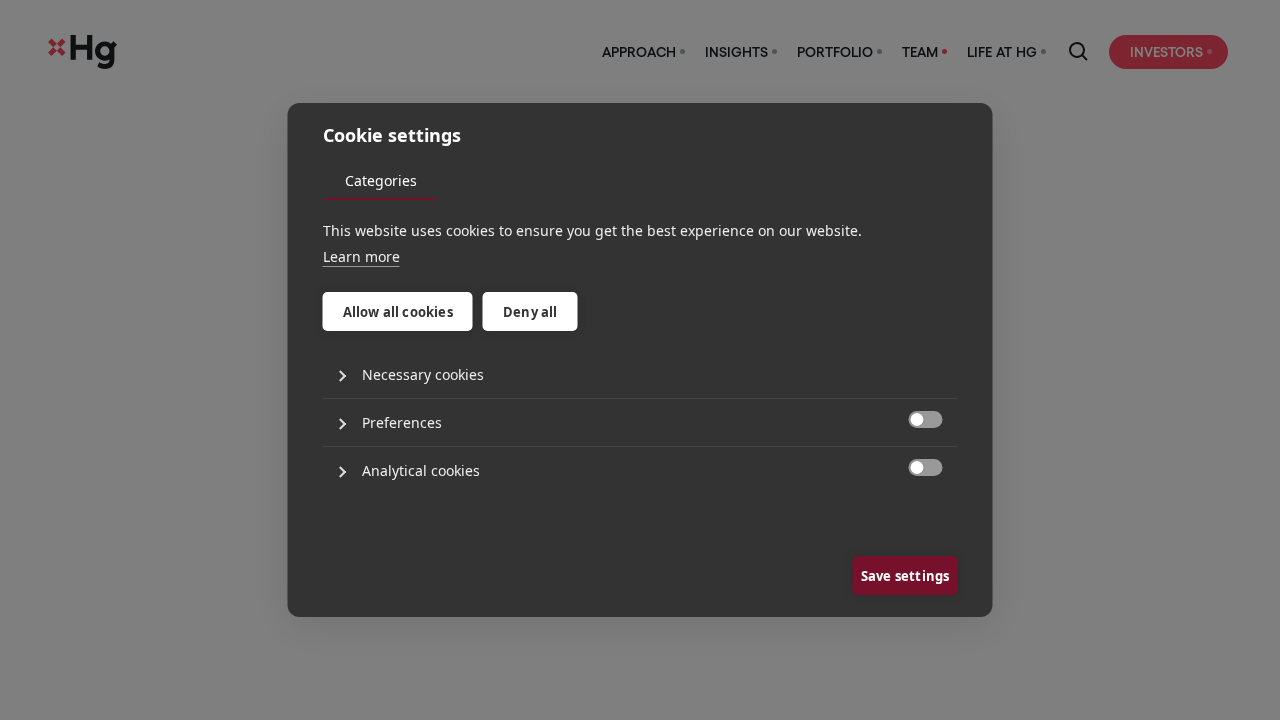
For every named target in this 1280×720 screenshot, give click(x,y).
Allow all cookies (398, 312)
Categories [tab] (381, 180)
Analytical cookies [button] (421, 470)
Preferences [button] (402, 422)
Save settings (905, 576)
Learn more (361, 256)
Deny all (530, 312)
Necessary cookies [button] (423, 374)
